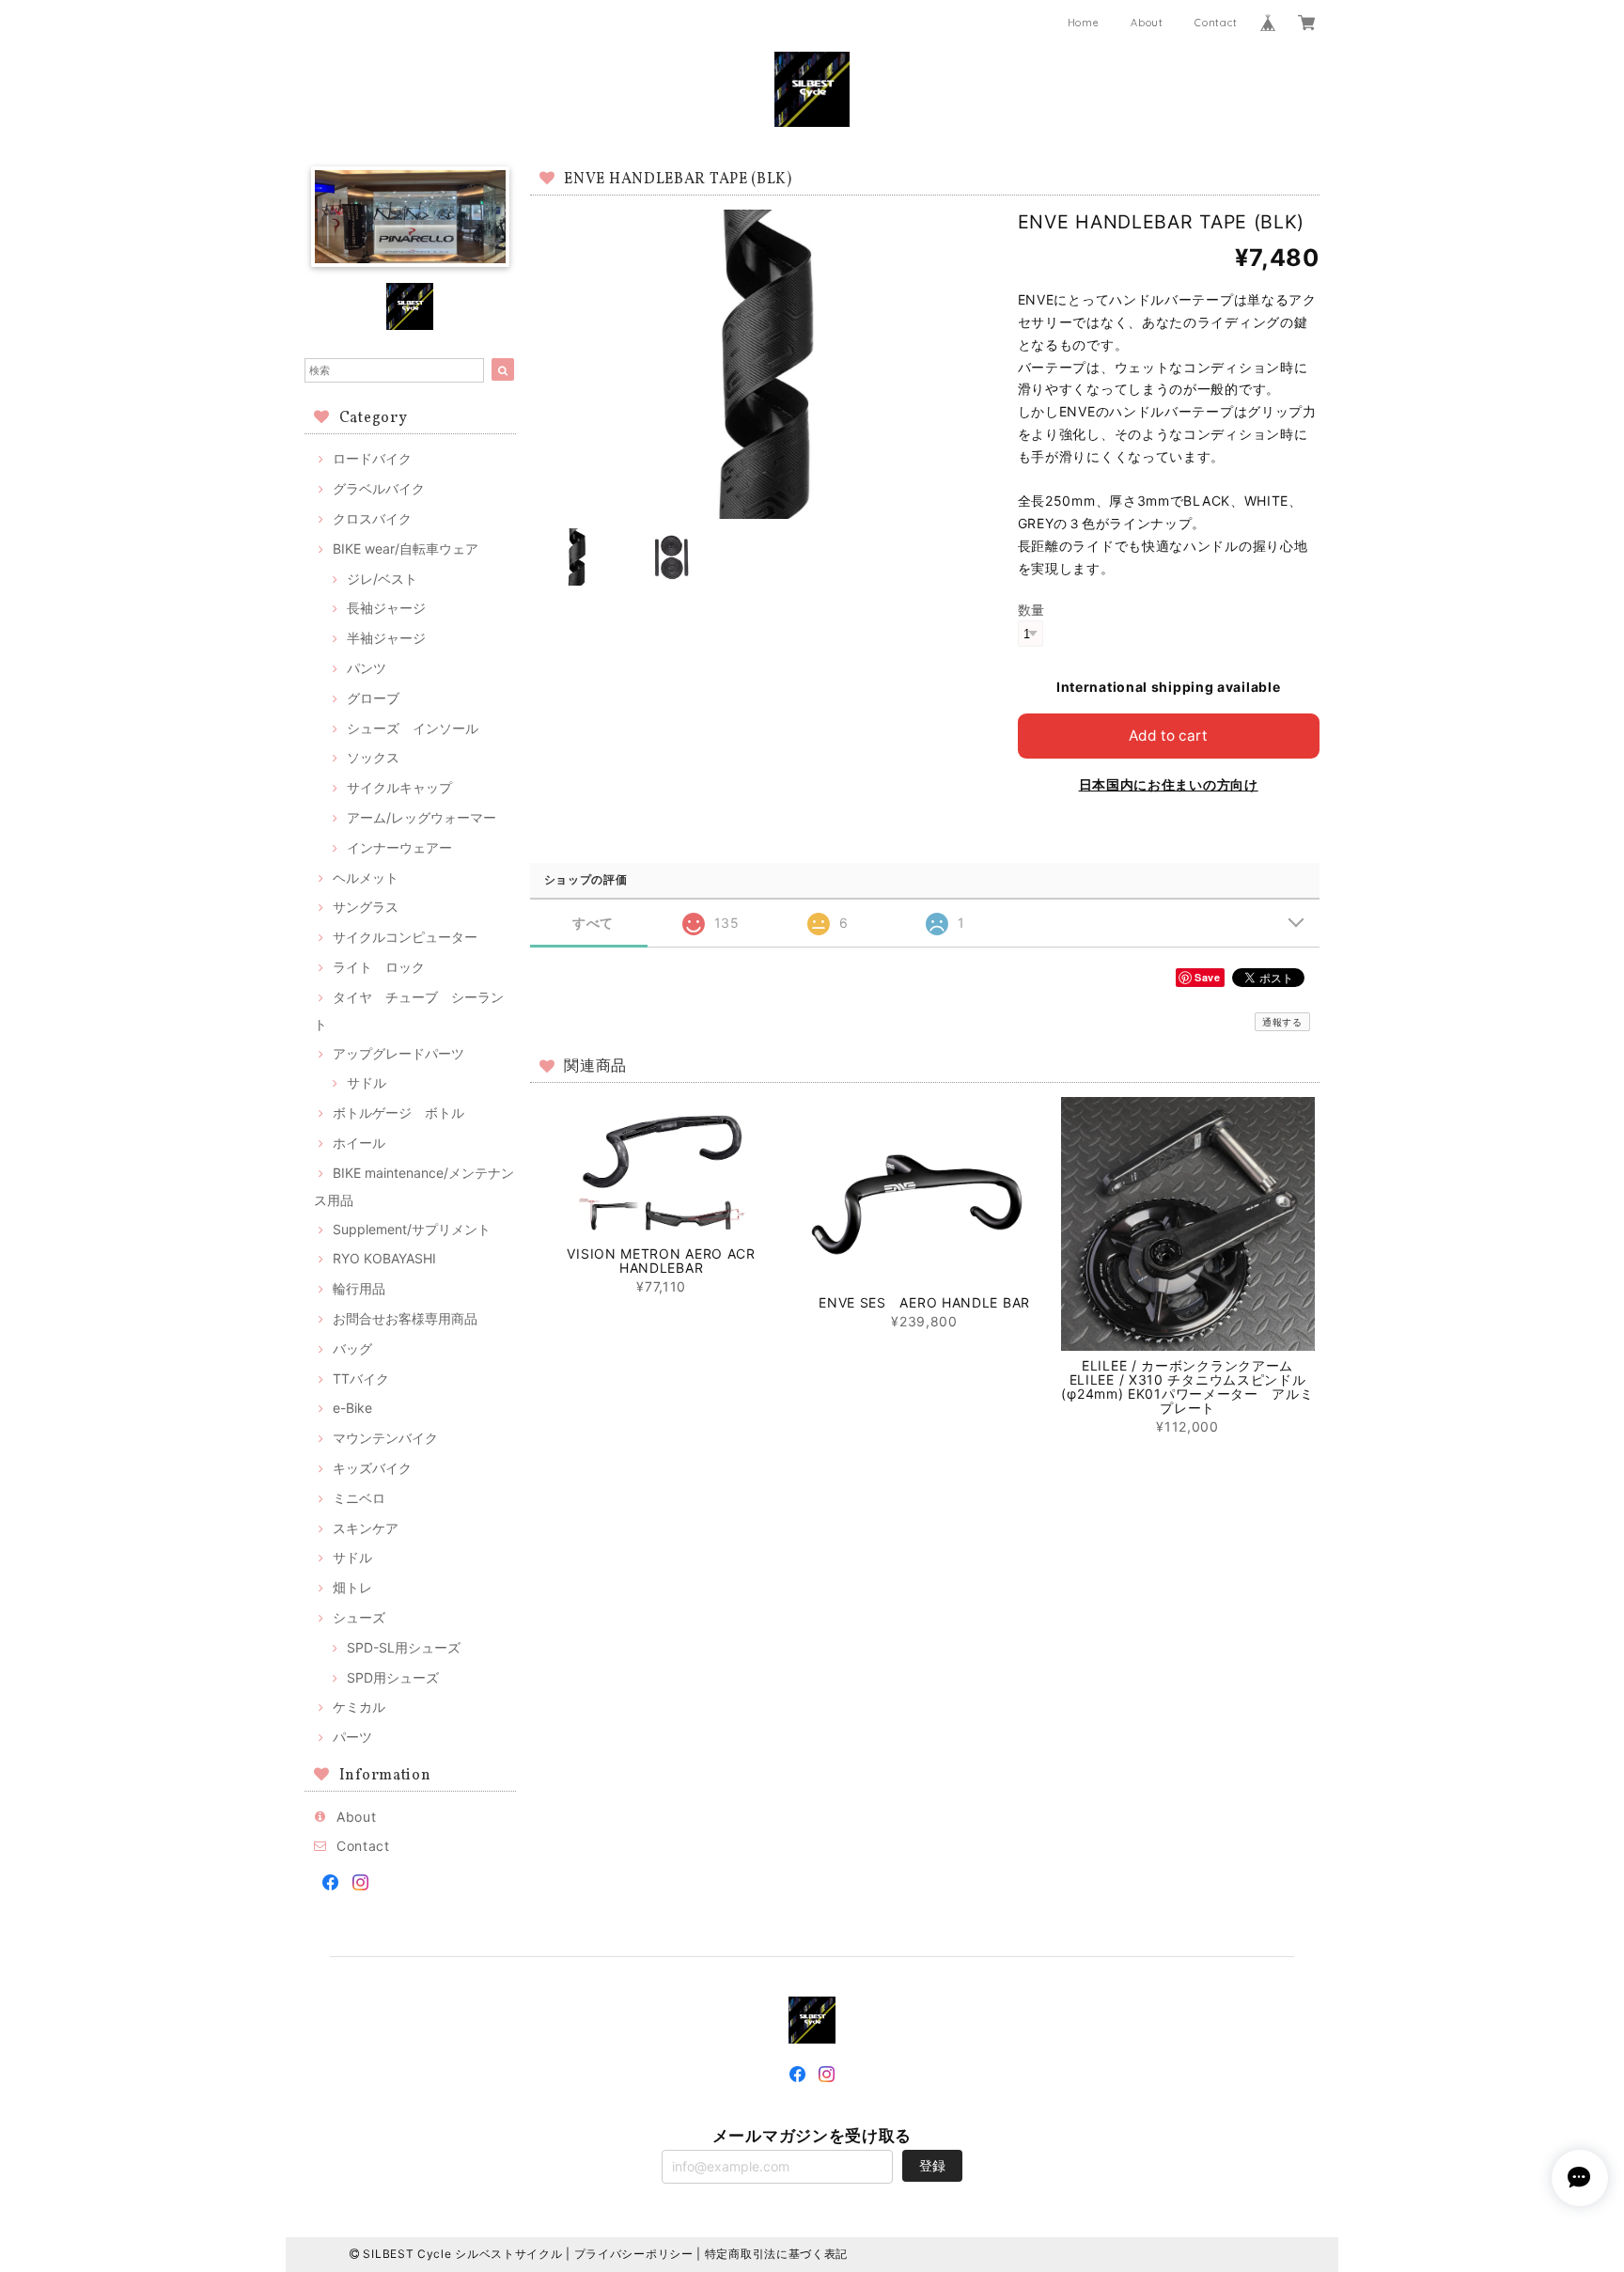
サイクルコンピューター (405, 937)
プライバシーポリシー (634, 2254)
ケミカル (359, 1707)
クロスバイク (372, 518)
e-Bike (352, 1408)
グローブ (373, 698)
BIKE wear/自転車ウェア (406, 548)
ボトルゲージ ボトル (398, 1112)
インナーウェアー (399, 847)
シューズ (359, 1617)
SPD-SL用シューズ (404, 1647)
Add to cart (1168, 736)
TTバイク (361, 1379)
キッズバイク (372, 1468)
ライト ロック (379, 967)
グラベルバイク (379, 488)
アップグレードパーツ (398, 1053)
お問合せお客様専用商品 (405, 1318)
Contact (1216, 23)
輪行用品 (359, 1288)
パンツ (367, 668)
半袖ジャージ (386, 638)
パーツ (352, 1737)
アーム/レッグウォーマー (422, 817)
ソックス (373, 757)
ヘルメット (366, 877)
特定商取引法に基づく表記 (776, 2254)
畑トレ (352, 1587)
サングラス (366, 907)
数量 (1031, 610)
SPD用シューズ (393, 1677)
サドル (367, 1082)
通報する (1282, 1022)
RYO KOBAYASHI (384, 1258)
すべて (593, 923)
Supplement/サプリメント (412, 1229)
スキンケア (366, 1528)
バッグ (352, 1348)
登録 (932, 2165)
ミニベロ (359, 1498)
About (1147, 23)
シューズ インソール (413, 728)
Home (1084, 23)
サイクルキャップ (399, 787)
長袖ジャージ (386, 608)
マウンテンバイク (385, 1438)
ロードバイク (372, 458)
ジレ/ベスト (382, 579)
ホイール (359, 1143)
